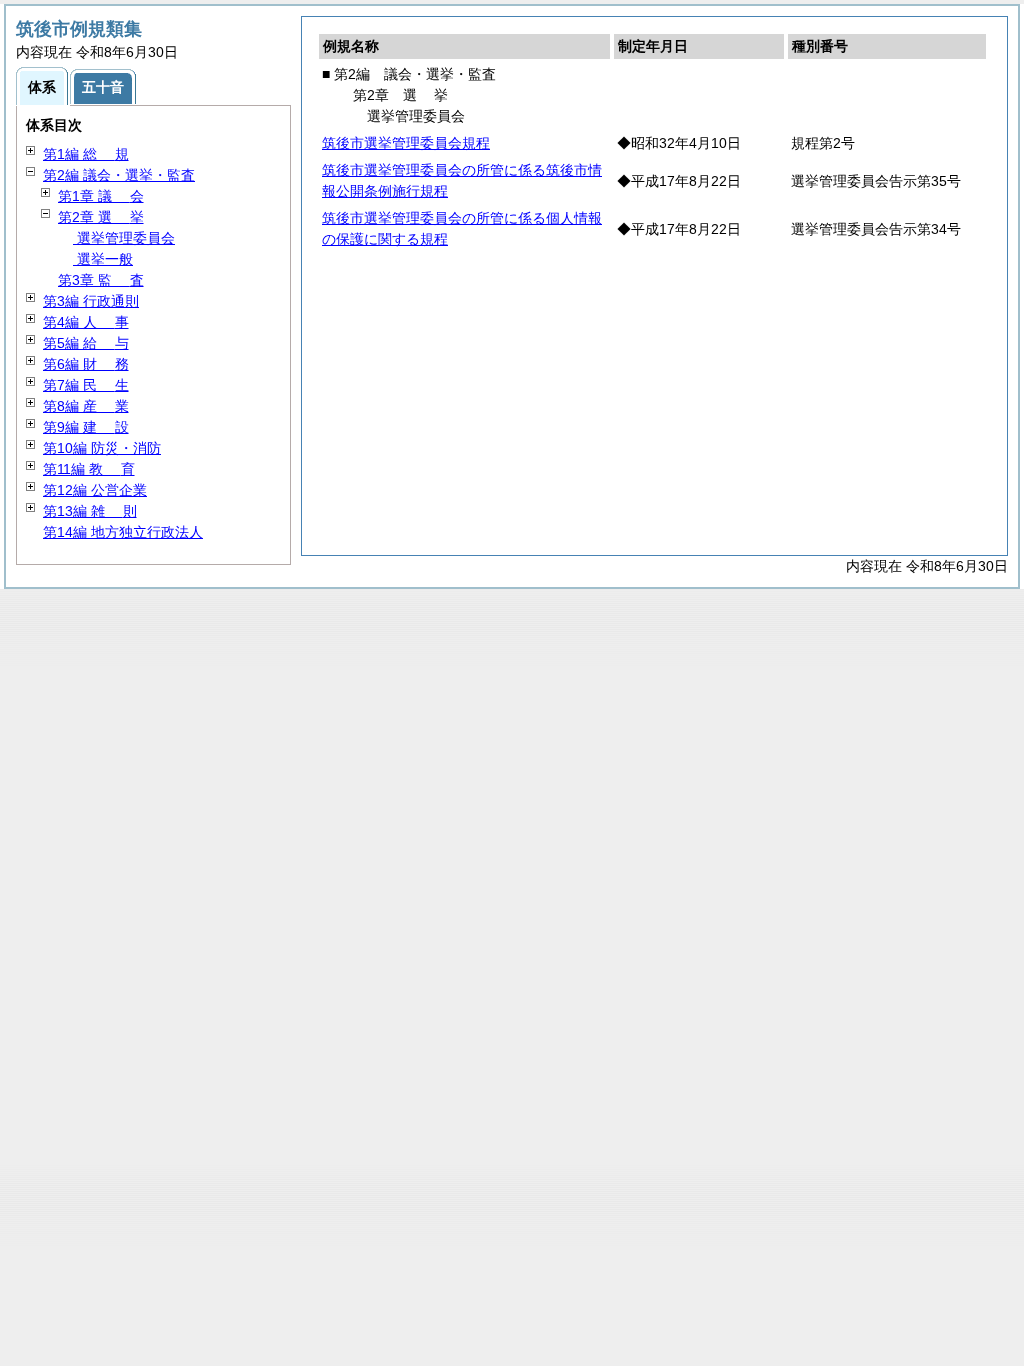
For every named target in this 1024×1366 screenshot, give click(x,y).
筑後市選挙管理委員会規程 (406, 143)
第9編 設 (86, 427)
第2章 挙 (101, 217)
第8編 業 (86, 406)
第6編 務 (86, 364)
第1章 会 (101, 196)
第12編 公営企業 (95, 490)
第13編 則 (90, 511)
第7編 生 (86, 385)
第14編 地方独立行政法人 (123, 532)
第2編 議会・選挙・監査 (119, 175)
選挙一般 (103, 259)
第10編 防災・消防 (102, 448)
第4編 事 (86, 322)
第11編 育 (89, 469)
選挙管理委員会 (124, 238)
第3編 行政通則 (91, 301)
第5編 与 (86, 343)
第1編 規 (86, 154)
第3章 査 (101, 280)
